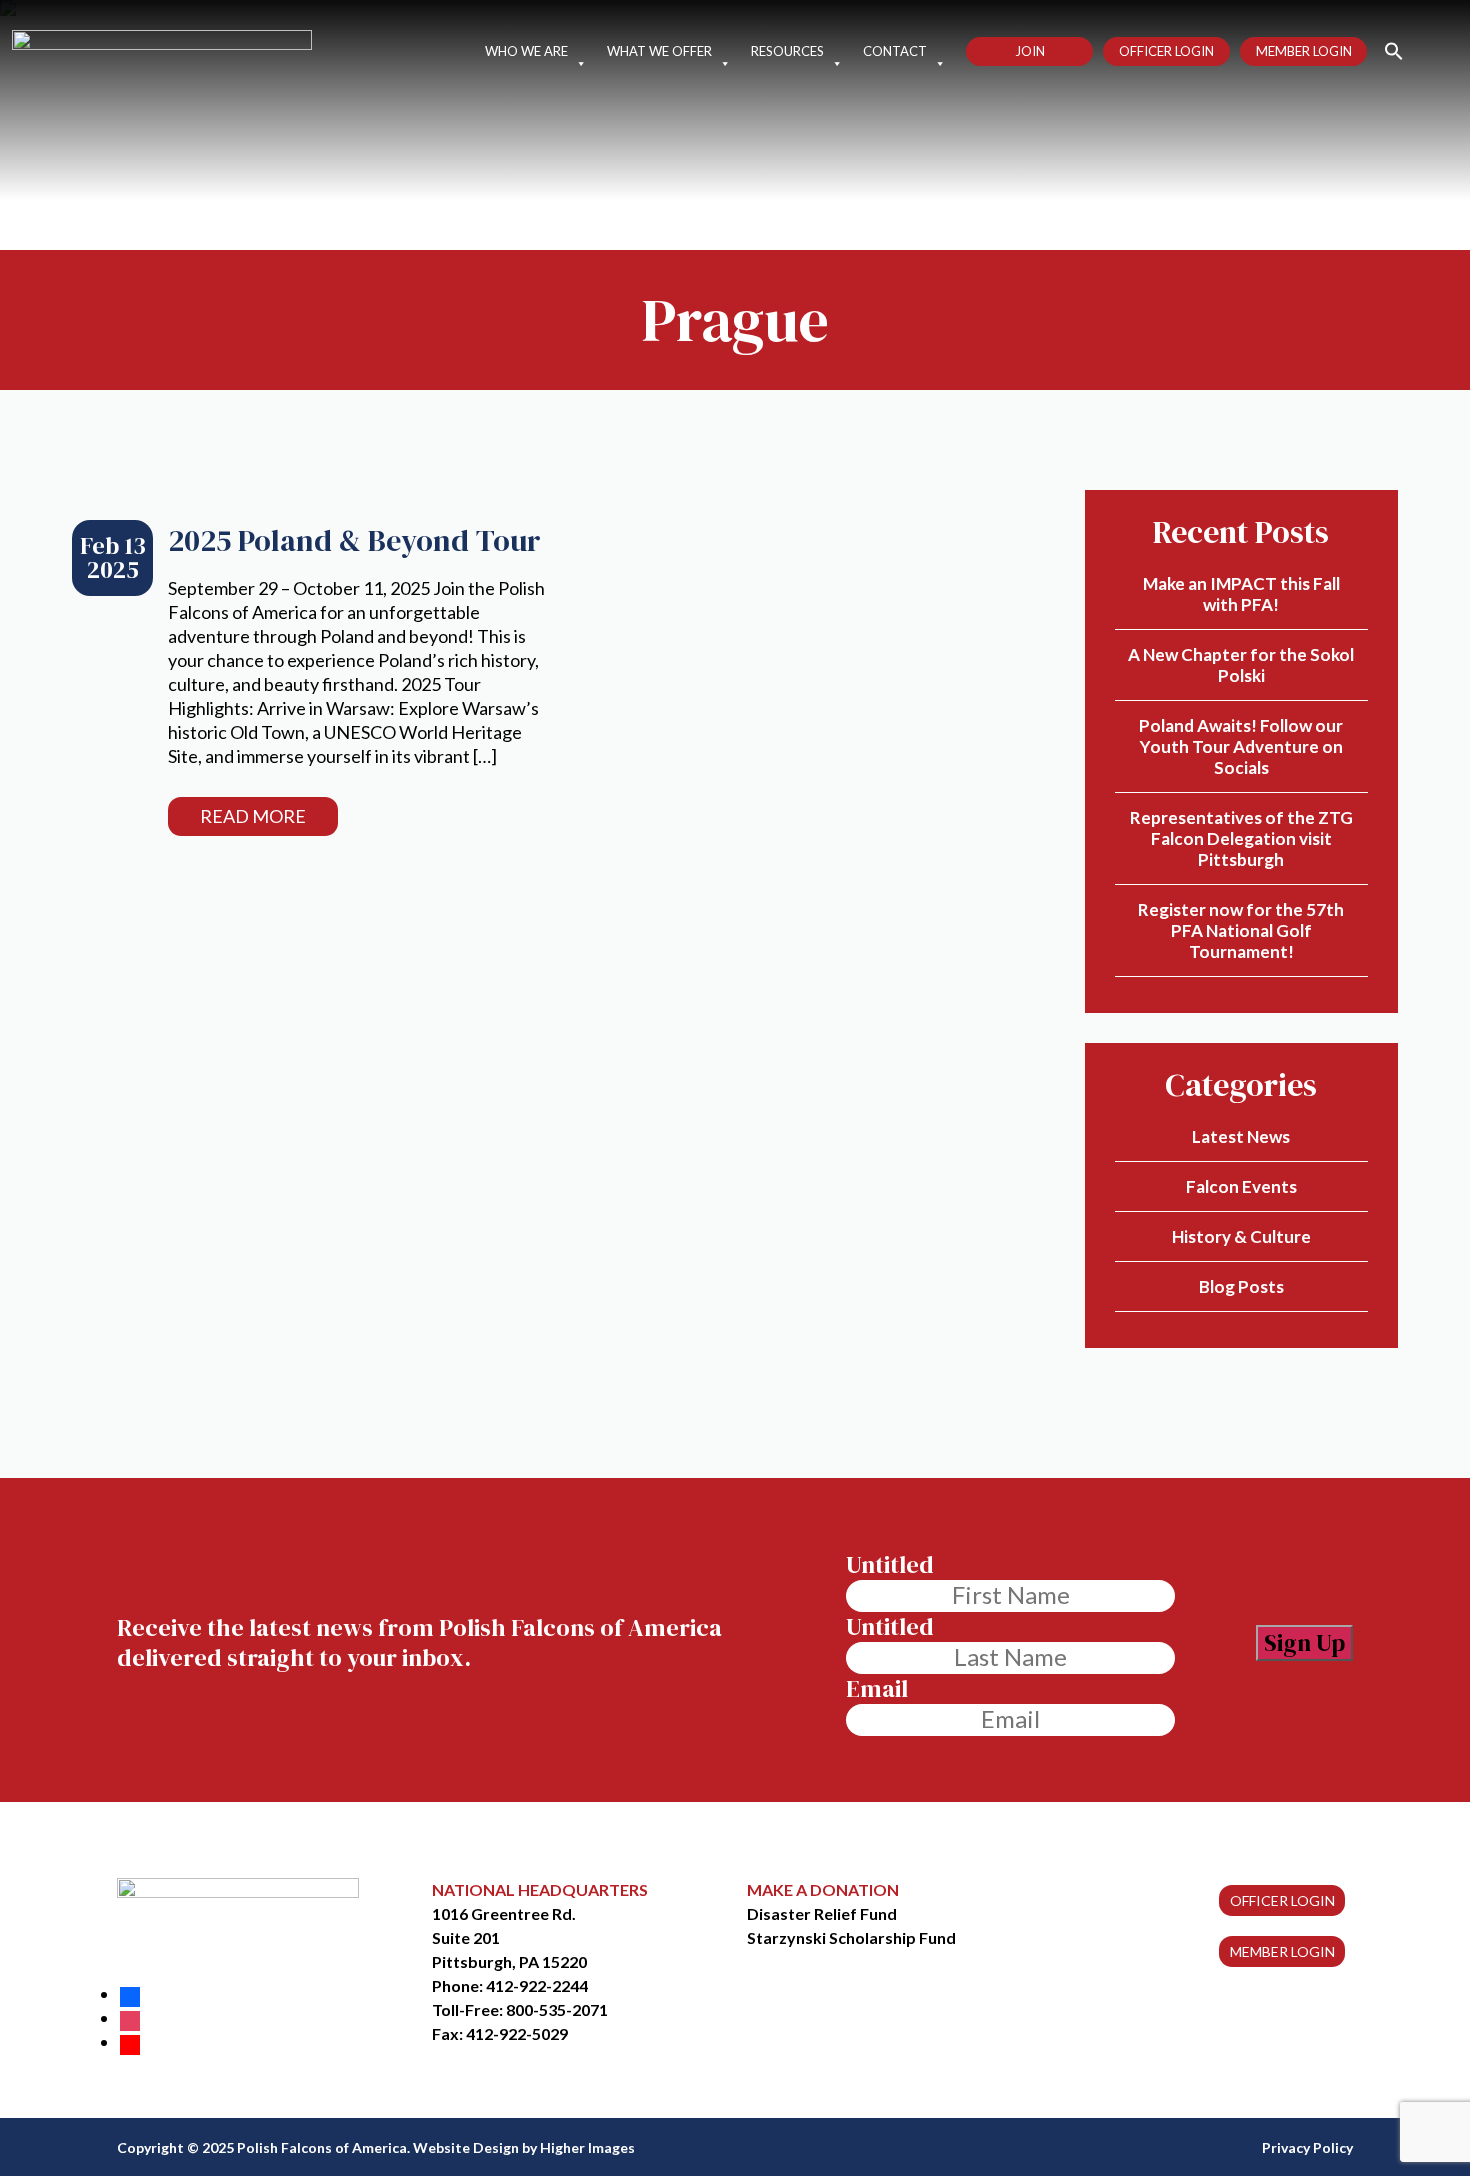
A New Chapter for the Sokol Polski (1241, 665)
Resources (787, 51)
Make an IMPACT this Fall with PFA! (1241, 594)
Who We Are (526, 51)
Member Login (1304, 51)
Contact (895, 51)
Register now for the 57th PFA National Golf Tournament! (1241, 930)
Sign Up (1304, 1642)
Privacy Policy (1307, 2147)
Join (1030, 51)
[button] (1385, 49)
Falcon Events (1241, 1186)
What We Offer (659, 51)
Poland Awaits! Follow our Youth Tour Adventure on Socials (1241, 746)
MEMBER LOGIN (1282, 1951)
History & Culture (1241, 1236)
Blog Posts (1241, 1286)
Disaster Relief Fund (822, 1913)
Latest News (1241, 1136)
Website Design (466, 2147)
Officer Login (1166, 51)
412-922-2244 (537, 1985)
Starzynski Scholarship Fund (851, 1937)
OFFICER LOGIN (1282, 1900)
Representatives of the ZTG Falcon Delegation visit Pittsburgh (1241, 838)
